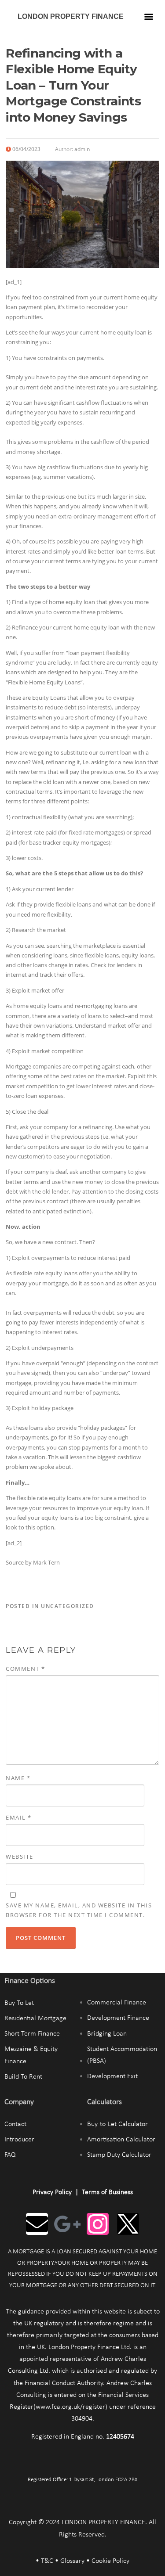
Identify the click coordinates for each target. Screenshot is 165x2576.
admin (82, 149)
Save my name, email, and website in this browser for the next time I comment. (79, 1910)
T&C (47, 2561)
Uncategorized (68, 1606)
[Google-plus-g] (67, 2224)
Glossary (72, 2561)
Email (19, 1817)
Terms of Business (107, 2192)
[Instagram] (98, 2224)
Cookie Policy (110, 2561)
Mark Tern (46, 1562)
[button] (149, 16)
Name (18, 1778)
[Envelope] (37, 2224)
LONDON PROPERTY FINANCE (71, 16)
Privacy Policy (52, 2192)
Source (15, 1562)
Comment (26, 1669)
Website (20, 1856)
